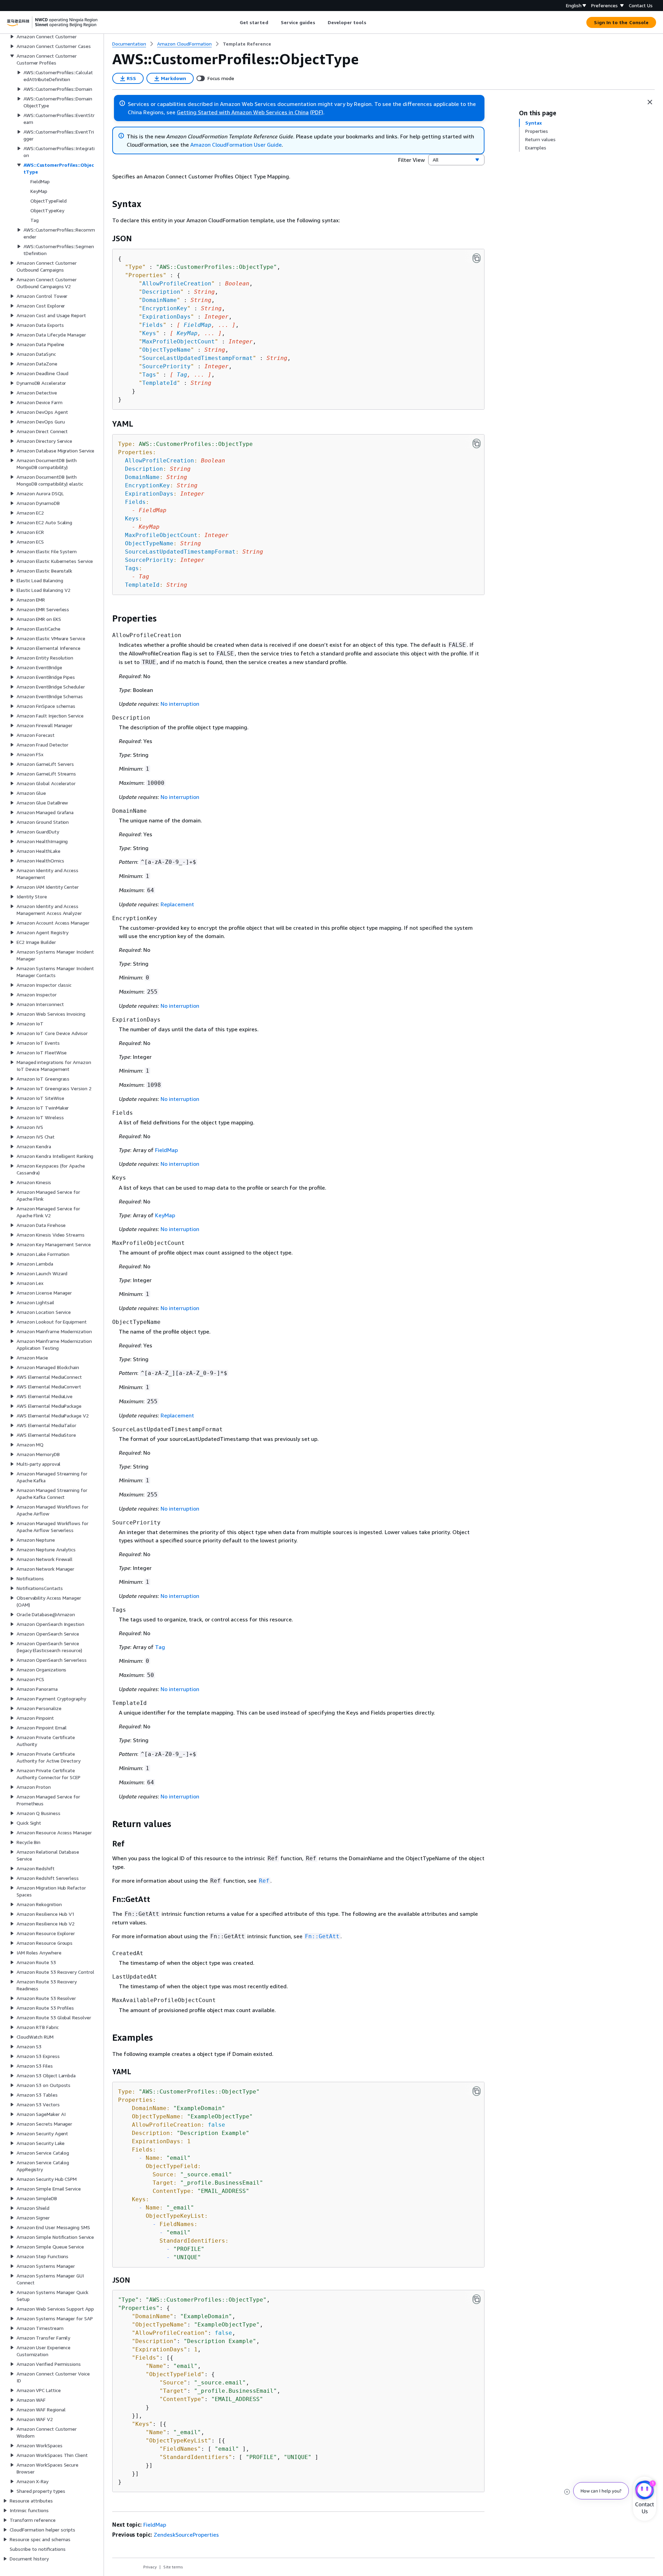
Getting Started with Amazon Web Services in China (243, 112)
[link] (247, 44)
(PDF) (317, 112)
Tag (182, 375)
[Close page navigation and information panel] (650, 102)
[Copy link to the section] (107, 204)
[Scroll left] (234, 22)
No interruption (180, 704)
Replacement (177, 904)
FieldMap (198, 325)
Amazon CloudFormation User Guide (236, 145)
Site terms (173, 2567)
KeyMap (187, 333)
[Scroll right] (371, 22)
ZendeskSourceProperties (186, 2535)
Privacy (150, 2567)
